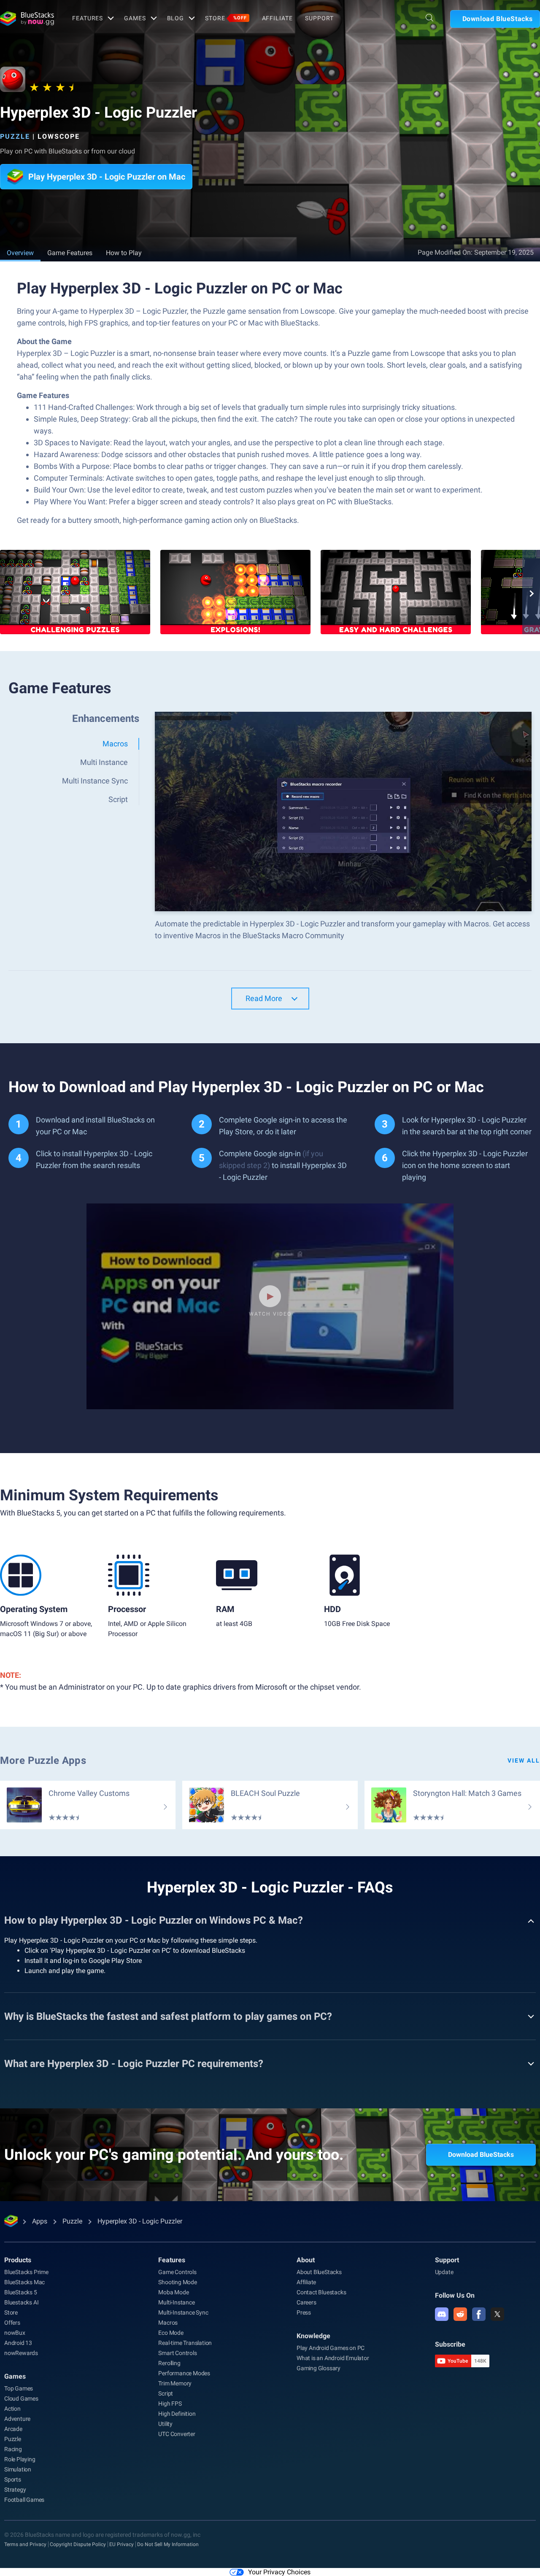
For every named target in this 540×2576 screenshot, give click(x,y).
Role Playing (20, 2459)
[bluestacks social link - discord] (442, 2314)
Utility (165, 2424)
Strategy (15, 2490)
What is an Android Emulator (333, 2358)
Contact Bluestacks (321, 2292)
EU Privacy (121, 2544)
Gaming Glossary (319, 2368)
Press (304, 2312)
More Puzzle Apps (43, 1760)
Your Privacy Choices (279, 2572)
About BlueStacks (319, 2272)
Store (226, 18)
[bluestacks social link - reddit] (460, 2314)
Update (444, 2272)
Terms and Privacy (25, 2544)
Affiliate (277, 18)
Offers (12, 2323)
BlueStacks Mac (24, 2282)
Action (12, 2409)
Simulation (18, 2469)
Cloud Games (21, 2398)
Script (166, 2393)
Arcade (13, 2429)
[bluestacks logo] (27, 19)
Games (135, 18)
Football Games (24, 2500)
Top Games (19, 2388)
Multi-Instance (176, 2302)
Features (88, 18)
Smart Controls (177, 2353)
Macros (168, 2323)
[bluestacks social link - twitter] (497, 2314)
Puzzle (15, 136)
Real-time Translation (185, 2343)
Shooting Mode (177, 2282)
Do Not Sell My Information (168, 2544)
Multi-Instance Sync (183, 2312)
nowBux (15, 2333)
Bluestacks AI (21, 2302)
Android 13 (18, 2343)
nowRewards (21, 2353)
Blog (176, 18)
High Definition (177, 2414)
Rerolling (169, 2363)
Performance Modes (184, 2373)
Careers (306, 2302)
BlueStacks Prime (26, 2272)
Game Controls (177, 2272)
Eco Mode (171, 2333)
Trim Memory (175, 2383)
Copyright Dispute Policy (78, 2544)
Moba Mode (173, 2292)
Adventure (17, 2419)
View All (524, 1760)
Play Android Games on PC (331, 2348)
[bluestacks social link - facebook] (479, 2314)
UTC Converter (177, 2434)
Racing (13, 2449)
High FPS (170, 2404)
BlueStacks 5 (21, 2292)
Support (319, 18)
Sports (13, 2479)
